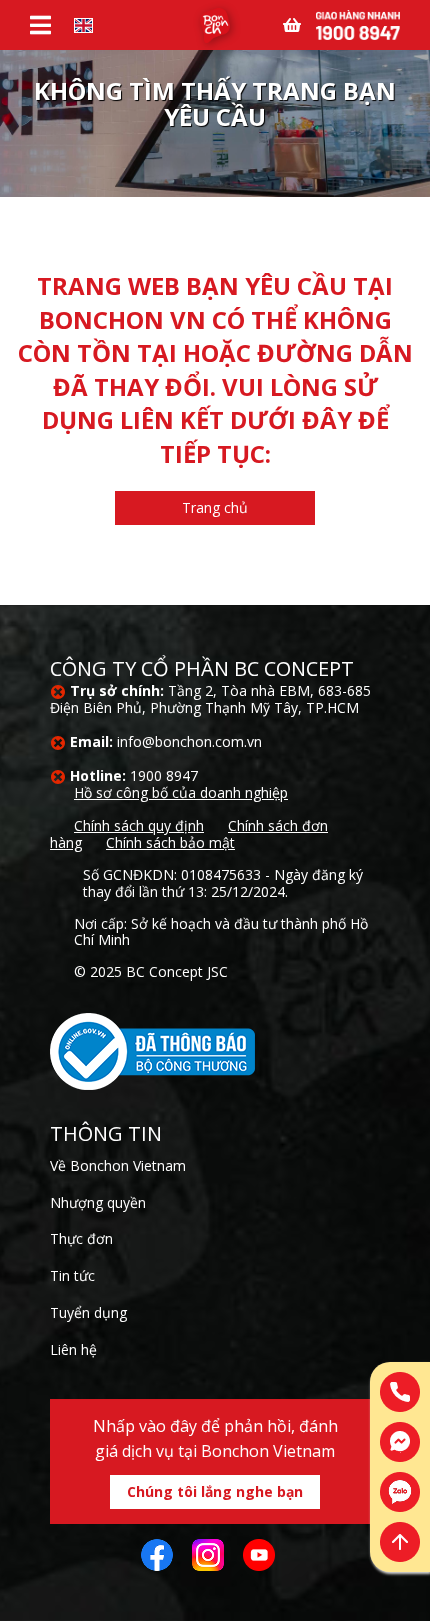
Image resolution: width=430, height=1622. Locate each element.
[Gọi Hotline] (358, 23)
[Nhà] (215, 25)
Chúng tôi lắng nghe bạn (215, 1491)
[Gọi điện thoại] (400, 1392)
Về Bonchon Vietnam (118, 1165)
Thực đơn (81, 1238)
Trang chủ (215, 507)
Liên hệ (73, 1349)
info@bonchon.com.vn (189, 741)
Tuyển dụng (88, 1312)
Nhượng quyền (98, 1202)
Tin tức (72, 1275)
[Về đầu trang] (400, 1542)
